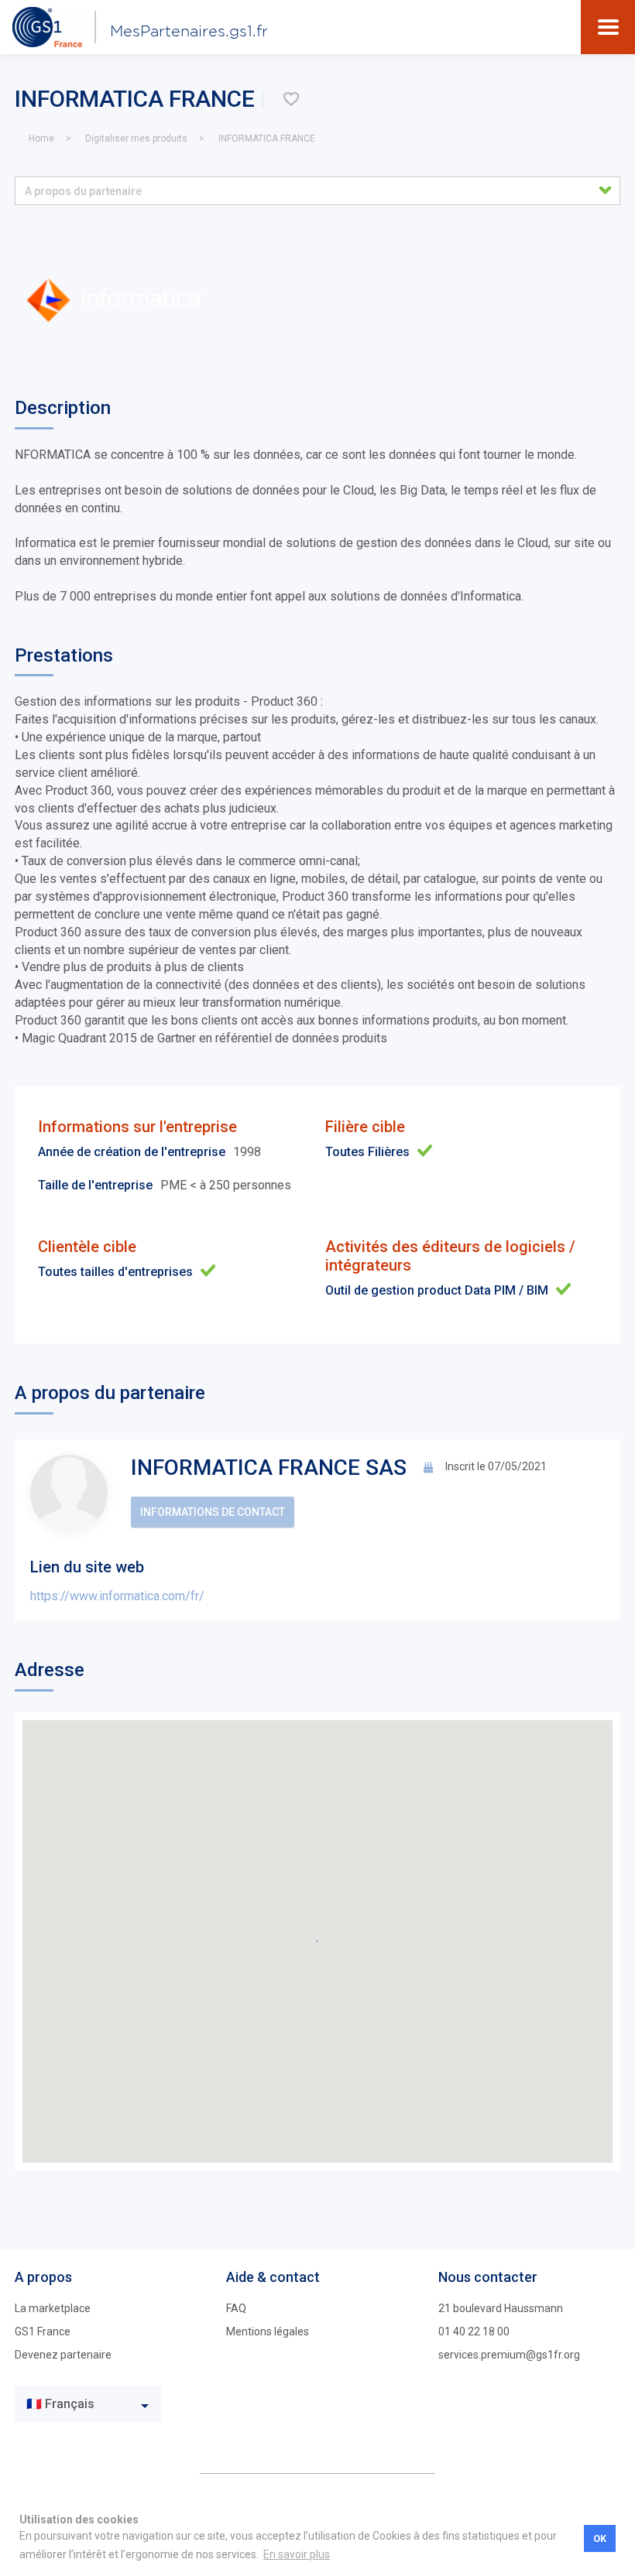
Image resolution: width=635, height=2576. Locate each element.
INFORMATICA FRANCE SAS (269, 1468)
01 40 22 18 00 (474, 2331)
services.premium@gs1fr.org (509, 2355)
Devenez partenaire (63, 2355)
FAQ (236, 2308)
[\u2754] (291, 99)
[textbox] (77, 2405)
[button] (317, 191)
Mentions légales (268, 2331)
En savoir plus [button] (297, 2554)
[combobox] (88, 2404)
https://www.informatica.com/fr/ (117, 1596)
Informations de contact (213, 1512)
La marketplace (53, 2308)
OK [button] (600, 2538)
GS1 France (43, 2331)
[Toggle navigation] (608, 27)
